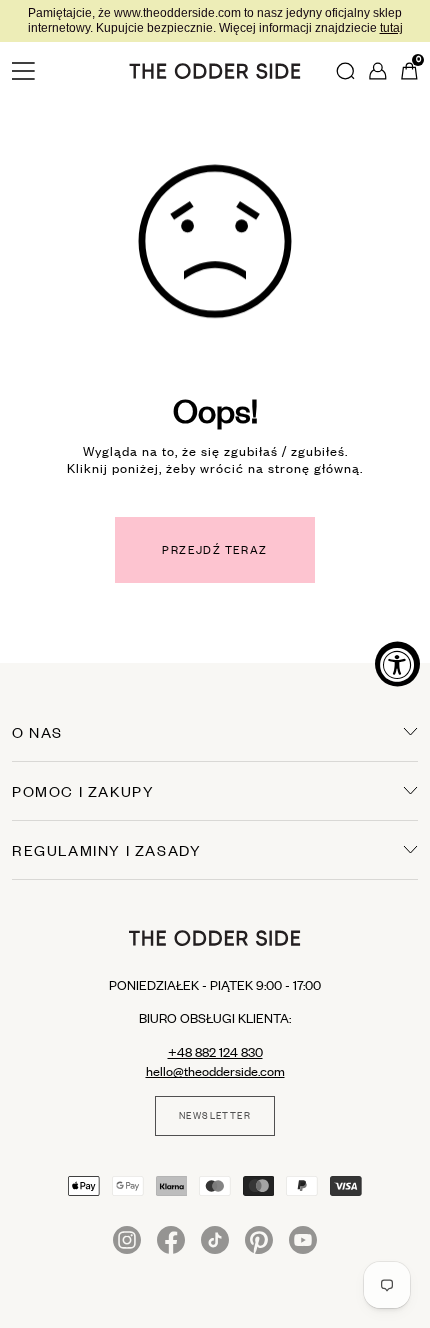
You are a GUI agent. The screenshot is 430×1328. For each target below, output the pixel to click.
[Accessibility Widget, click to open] (397, 664)
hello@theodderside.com (215, 1071)
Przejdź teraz (214, 550)
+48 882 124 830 (215, 1052)
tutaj (391, 28)
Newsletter (215, 1116)
